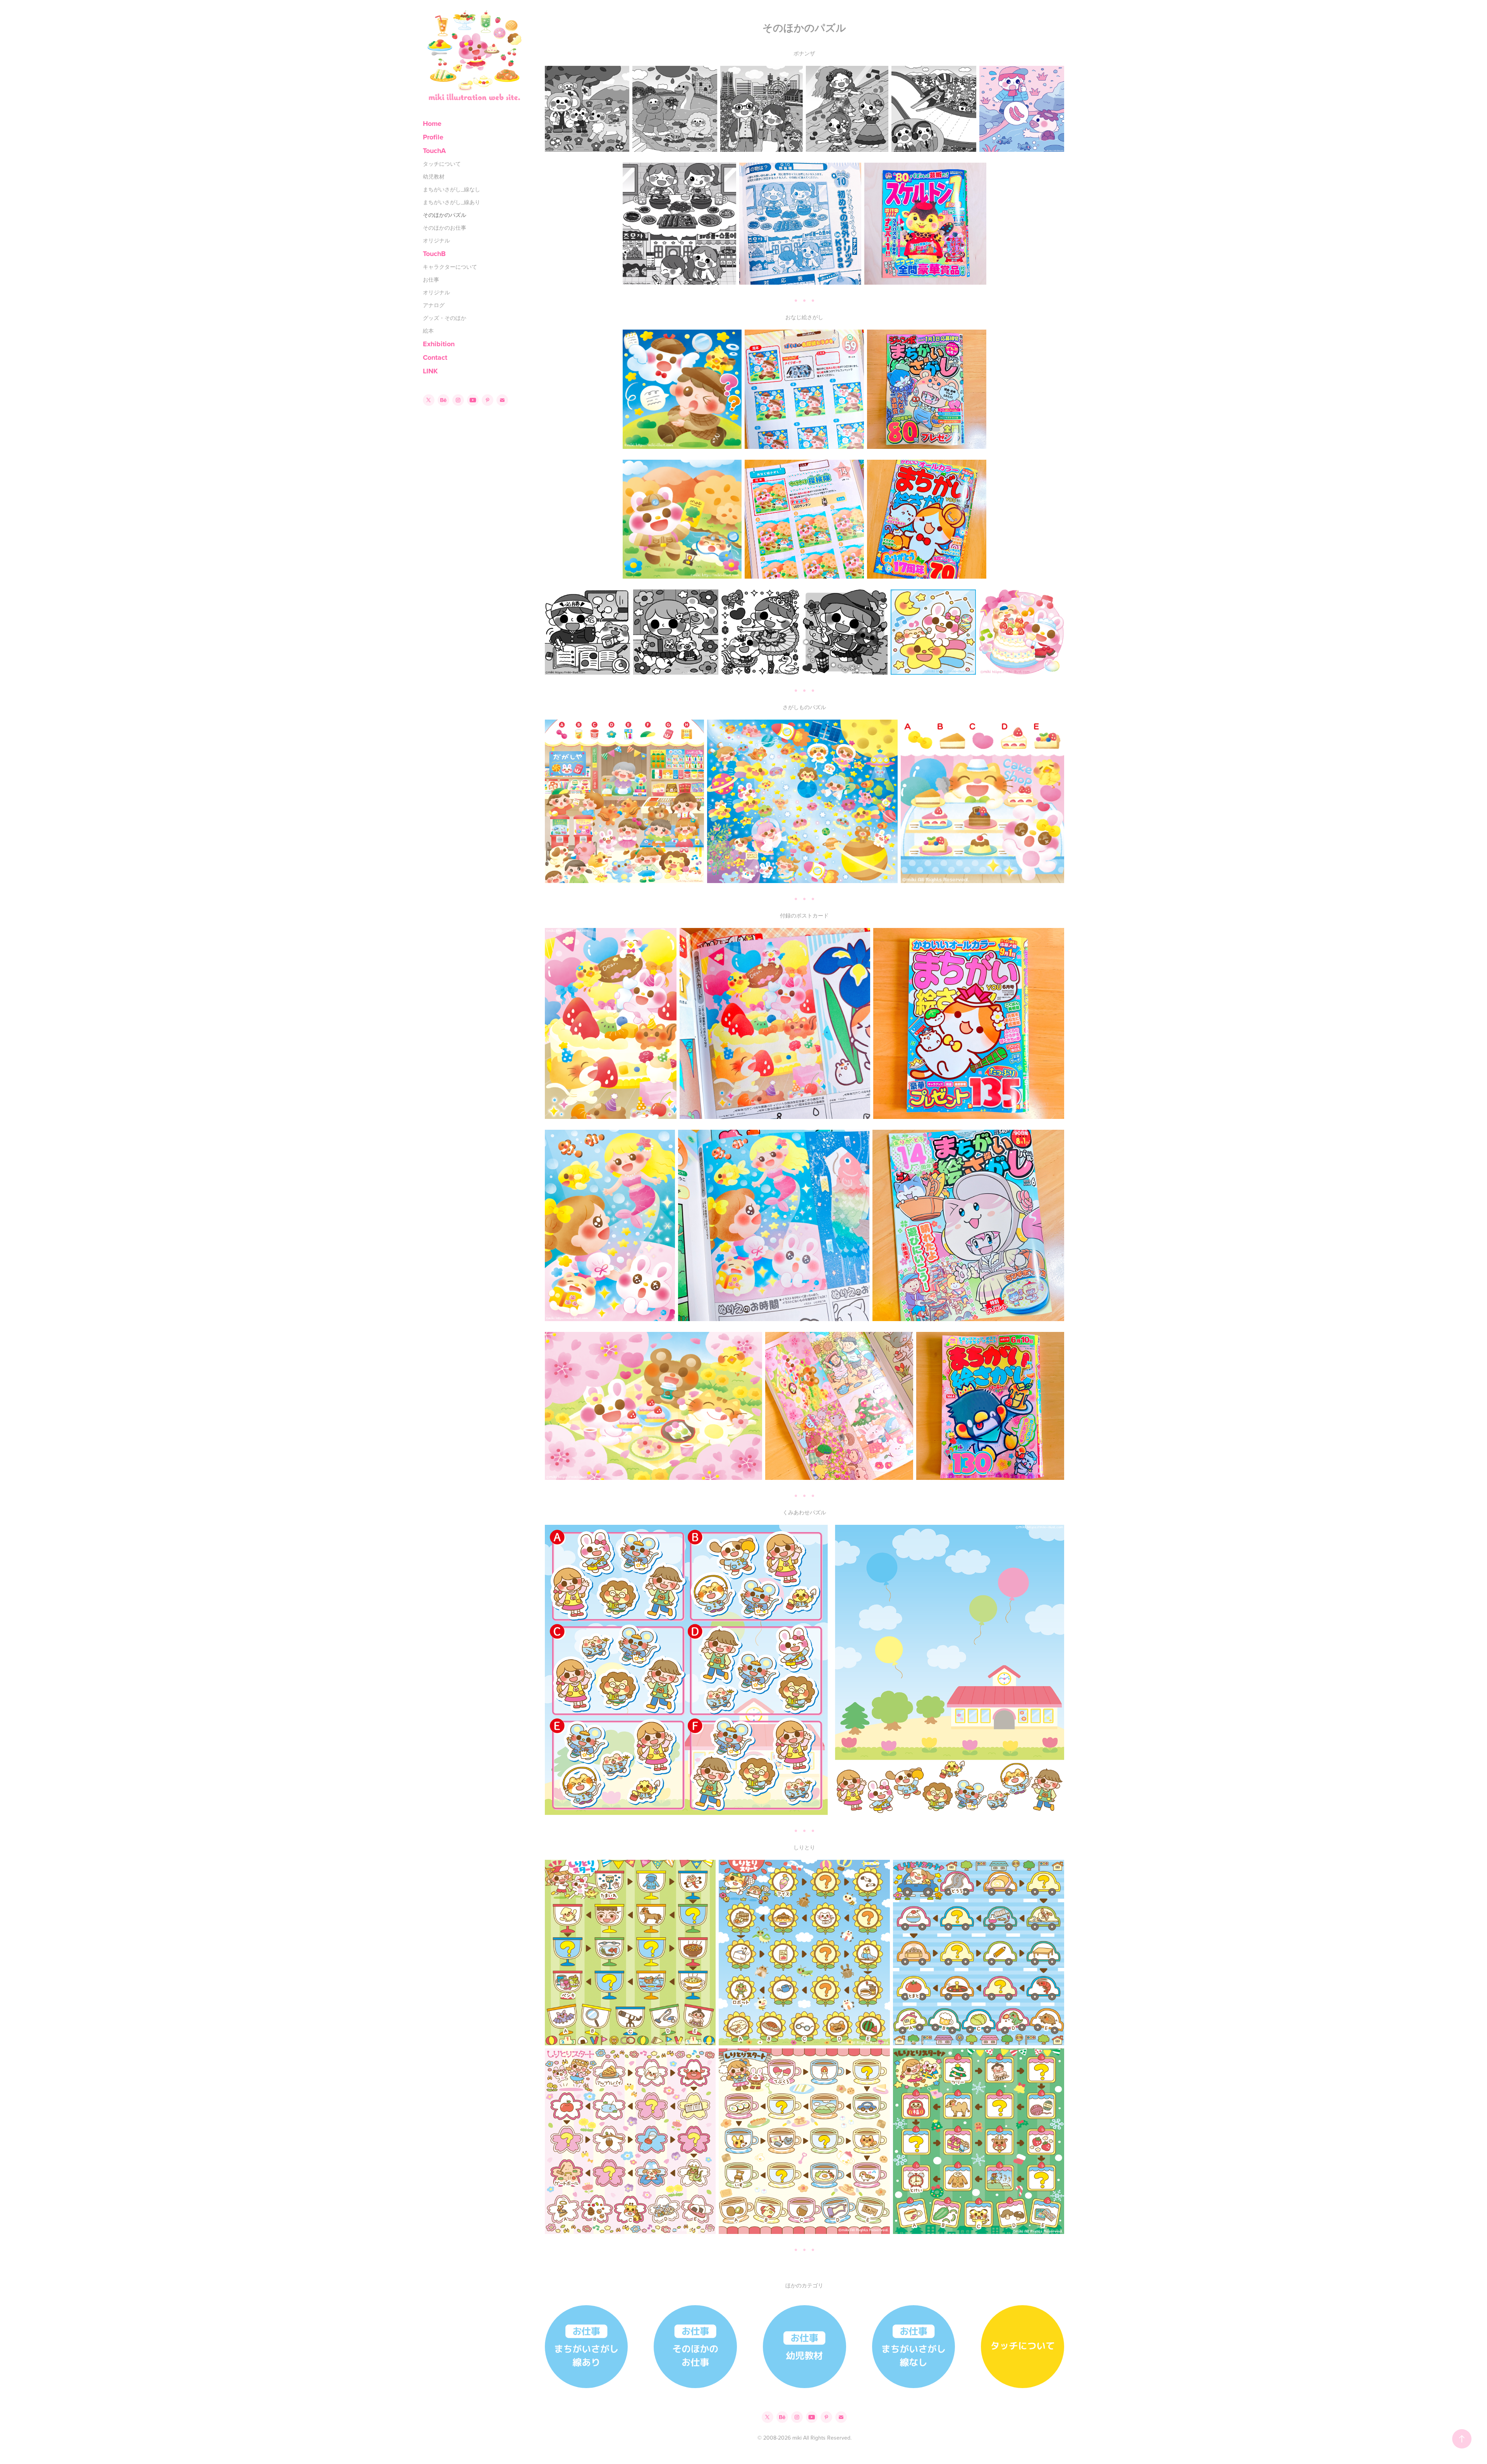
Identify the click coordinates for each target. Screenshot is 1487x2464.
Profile (433, 137)
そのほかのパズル (445, 215)
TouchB (434, 254)
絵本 (428, 331)
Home (432, 124)
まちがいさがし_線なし (452, 189)
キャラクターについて (450, 267)
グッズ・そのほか (445, 318)
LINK (430, 371)
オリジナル (436, 241)
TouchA (434, 151)
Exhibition (439, 344)
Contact (435, 357)
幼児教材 (434, 177)
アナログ (434, 305)
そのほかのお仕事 (445, 228)
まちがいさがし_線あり (452, 202)
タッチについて (442, 164)
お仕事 (431, 280)
